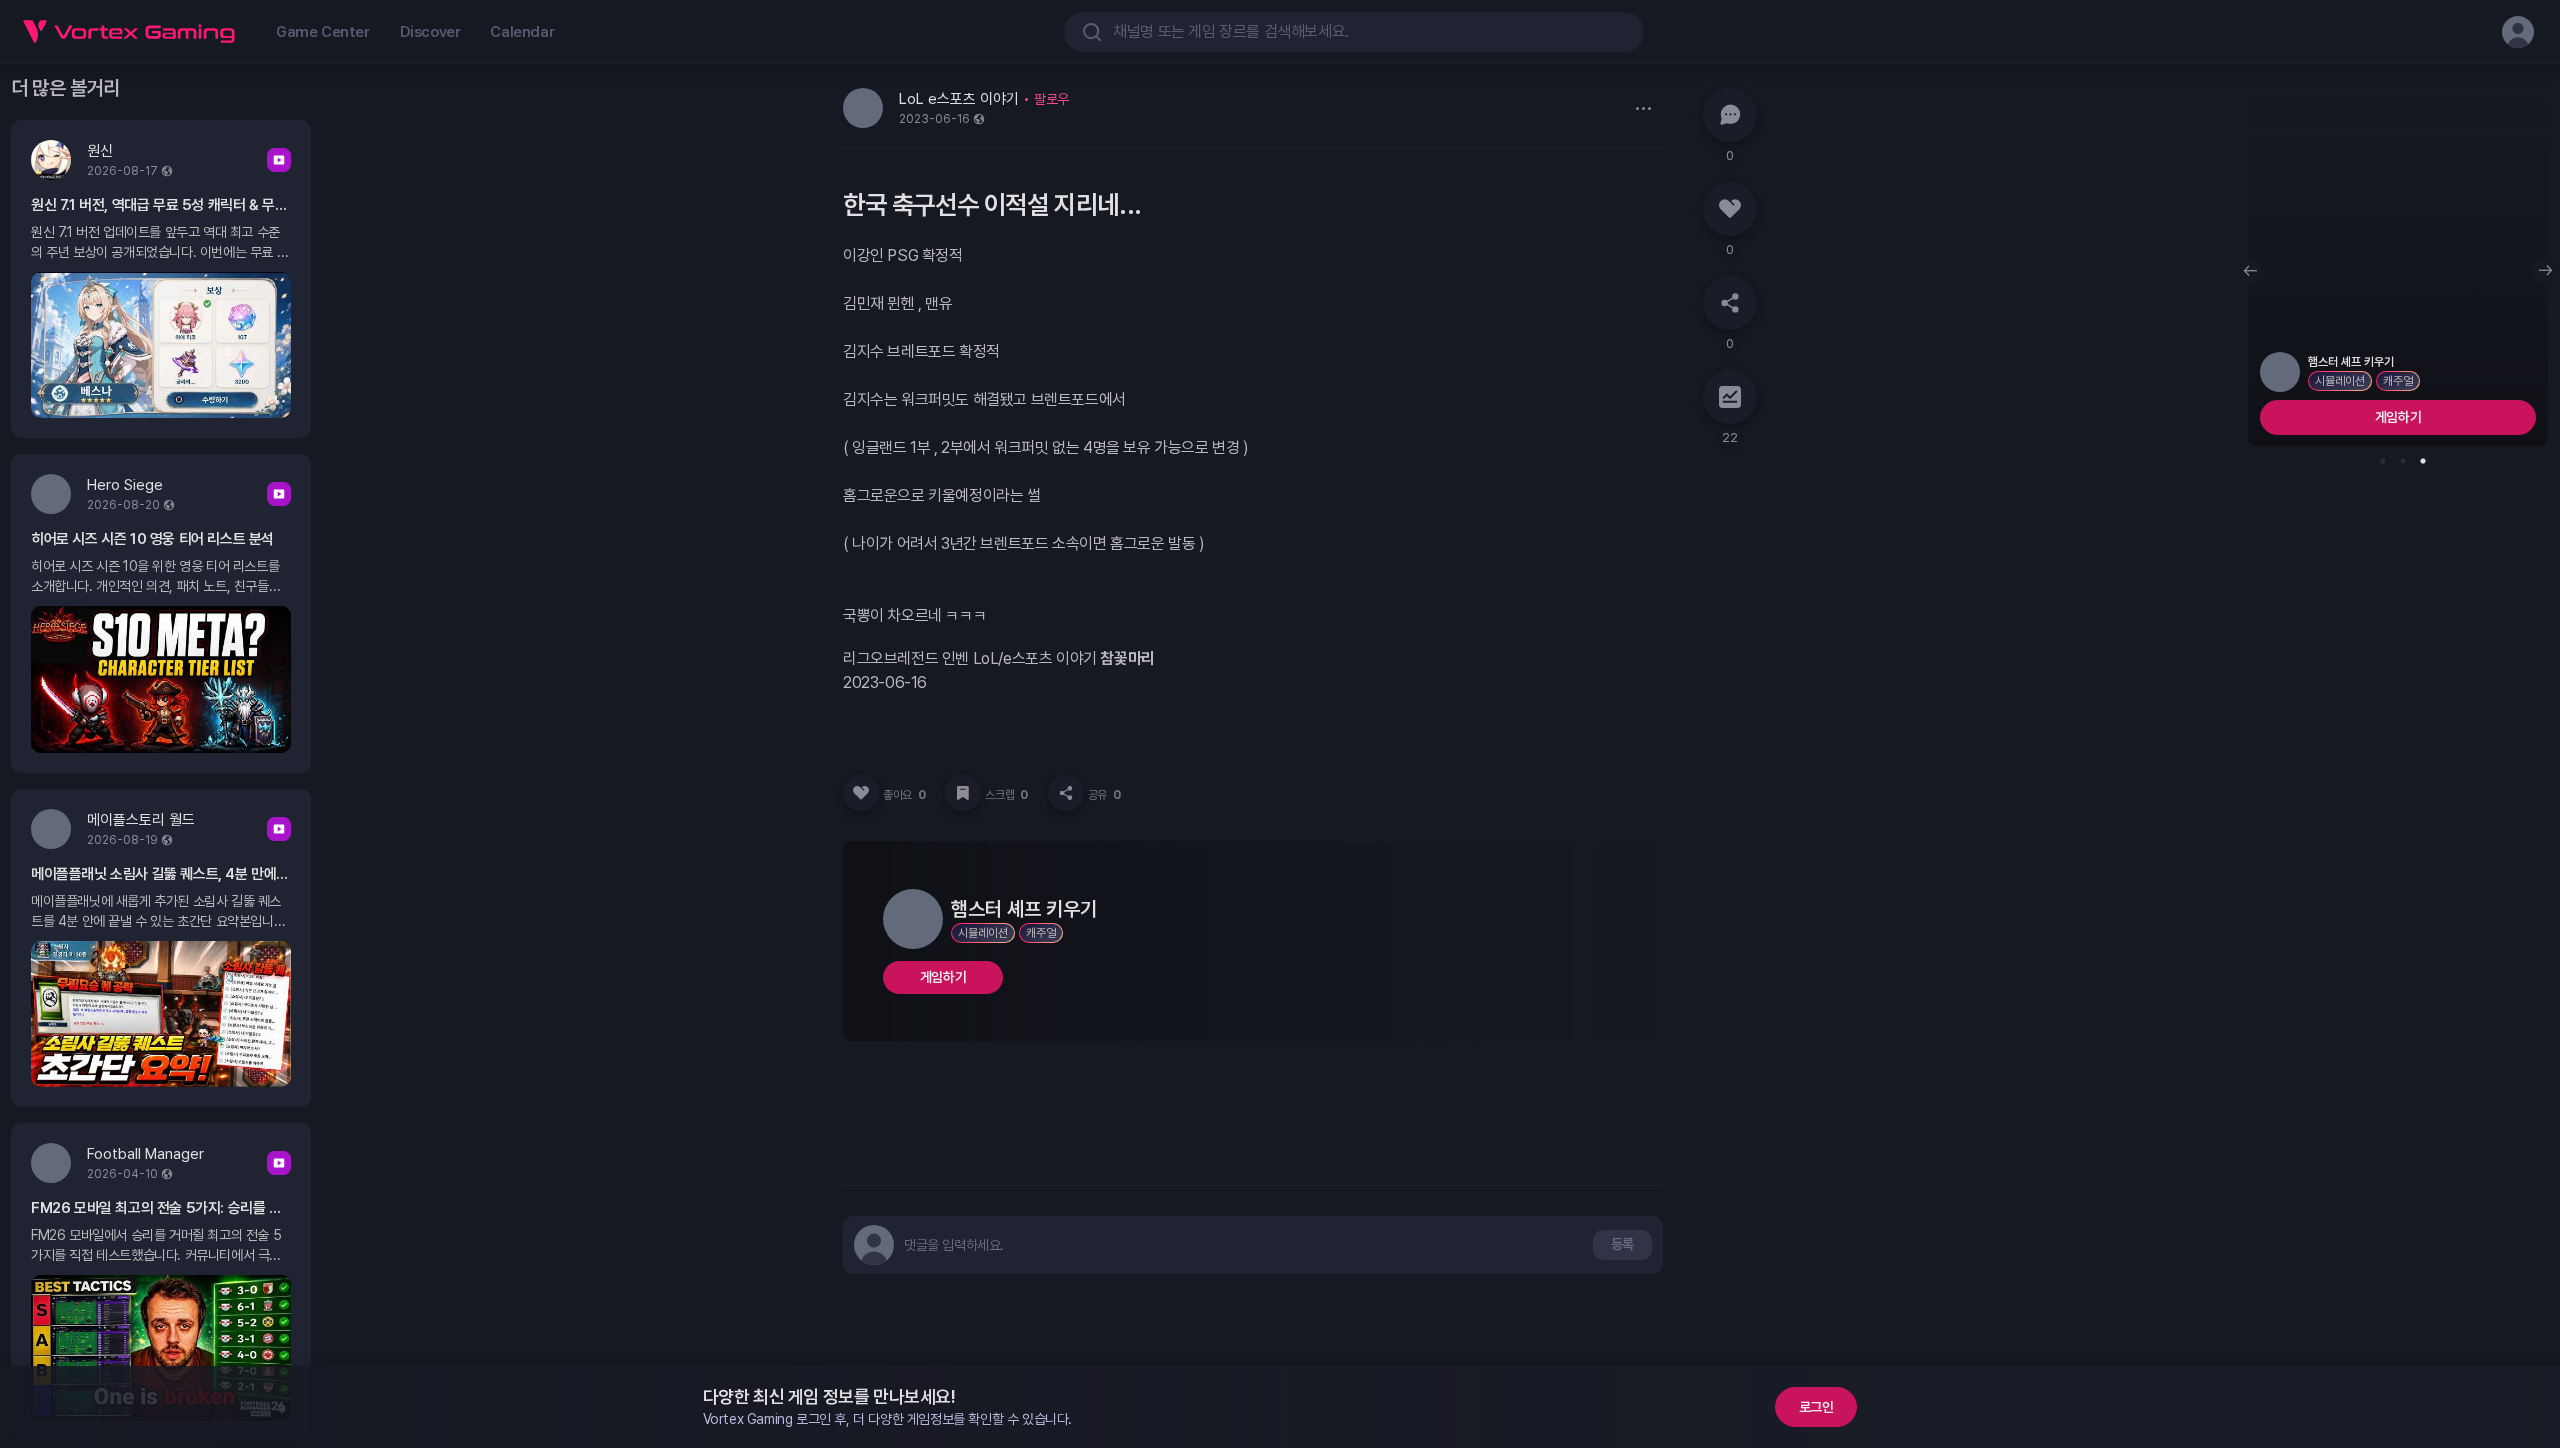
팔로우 (1051, 99)
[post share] (1066, 793)
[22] (1730, 397)
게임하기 (943, 977)
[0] (1730, 115)
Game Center (323, 32)
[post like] (861, 793)
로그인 (1816, 1407)
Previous (2250, 271)
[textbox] (954, 1245)
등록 (1622, 1244)
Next (2546, 271)
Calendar (522, 32)
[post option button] (1643, 108)
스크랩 (1006, 795)
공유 (1104, 795)
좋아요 (904, 795)
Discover (430, 32)
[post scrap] (963, 793)
